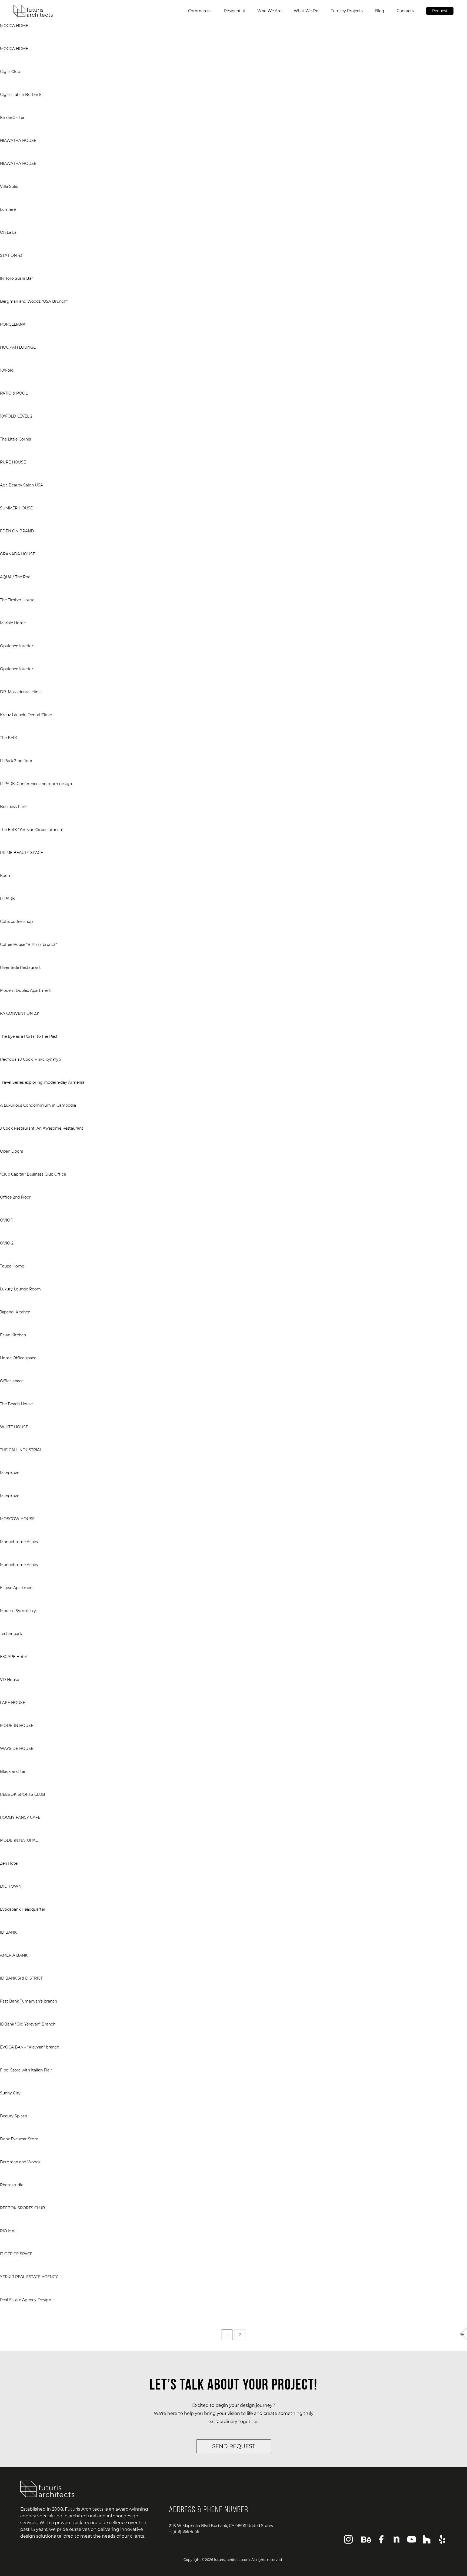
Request (440, 11)
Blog (380, 11)
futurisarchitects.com (232, 2560)
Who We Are (269, 11)
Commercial (200, 11)
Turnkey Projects (347, 11)
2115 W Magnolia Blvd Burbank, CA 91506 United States (221, 2526)
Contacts (405, 11)
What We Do (306, 11)
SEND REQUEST (234, 2446)
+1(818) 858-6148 (184, 2531)
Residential (234, 11)
